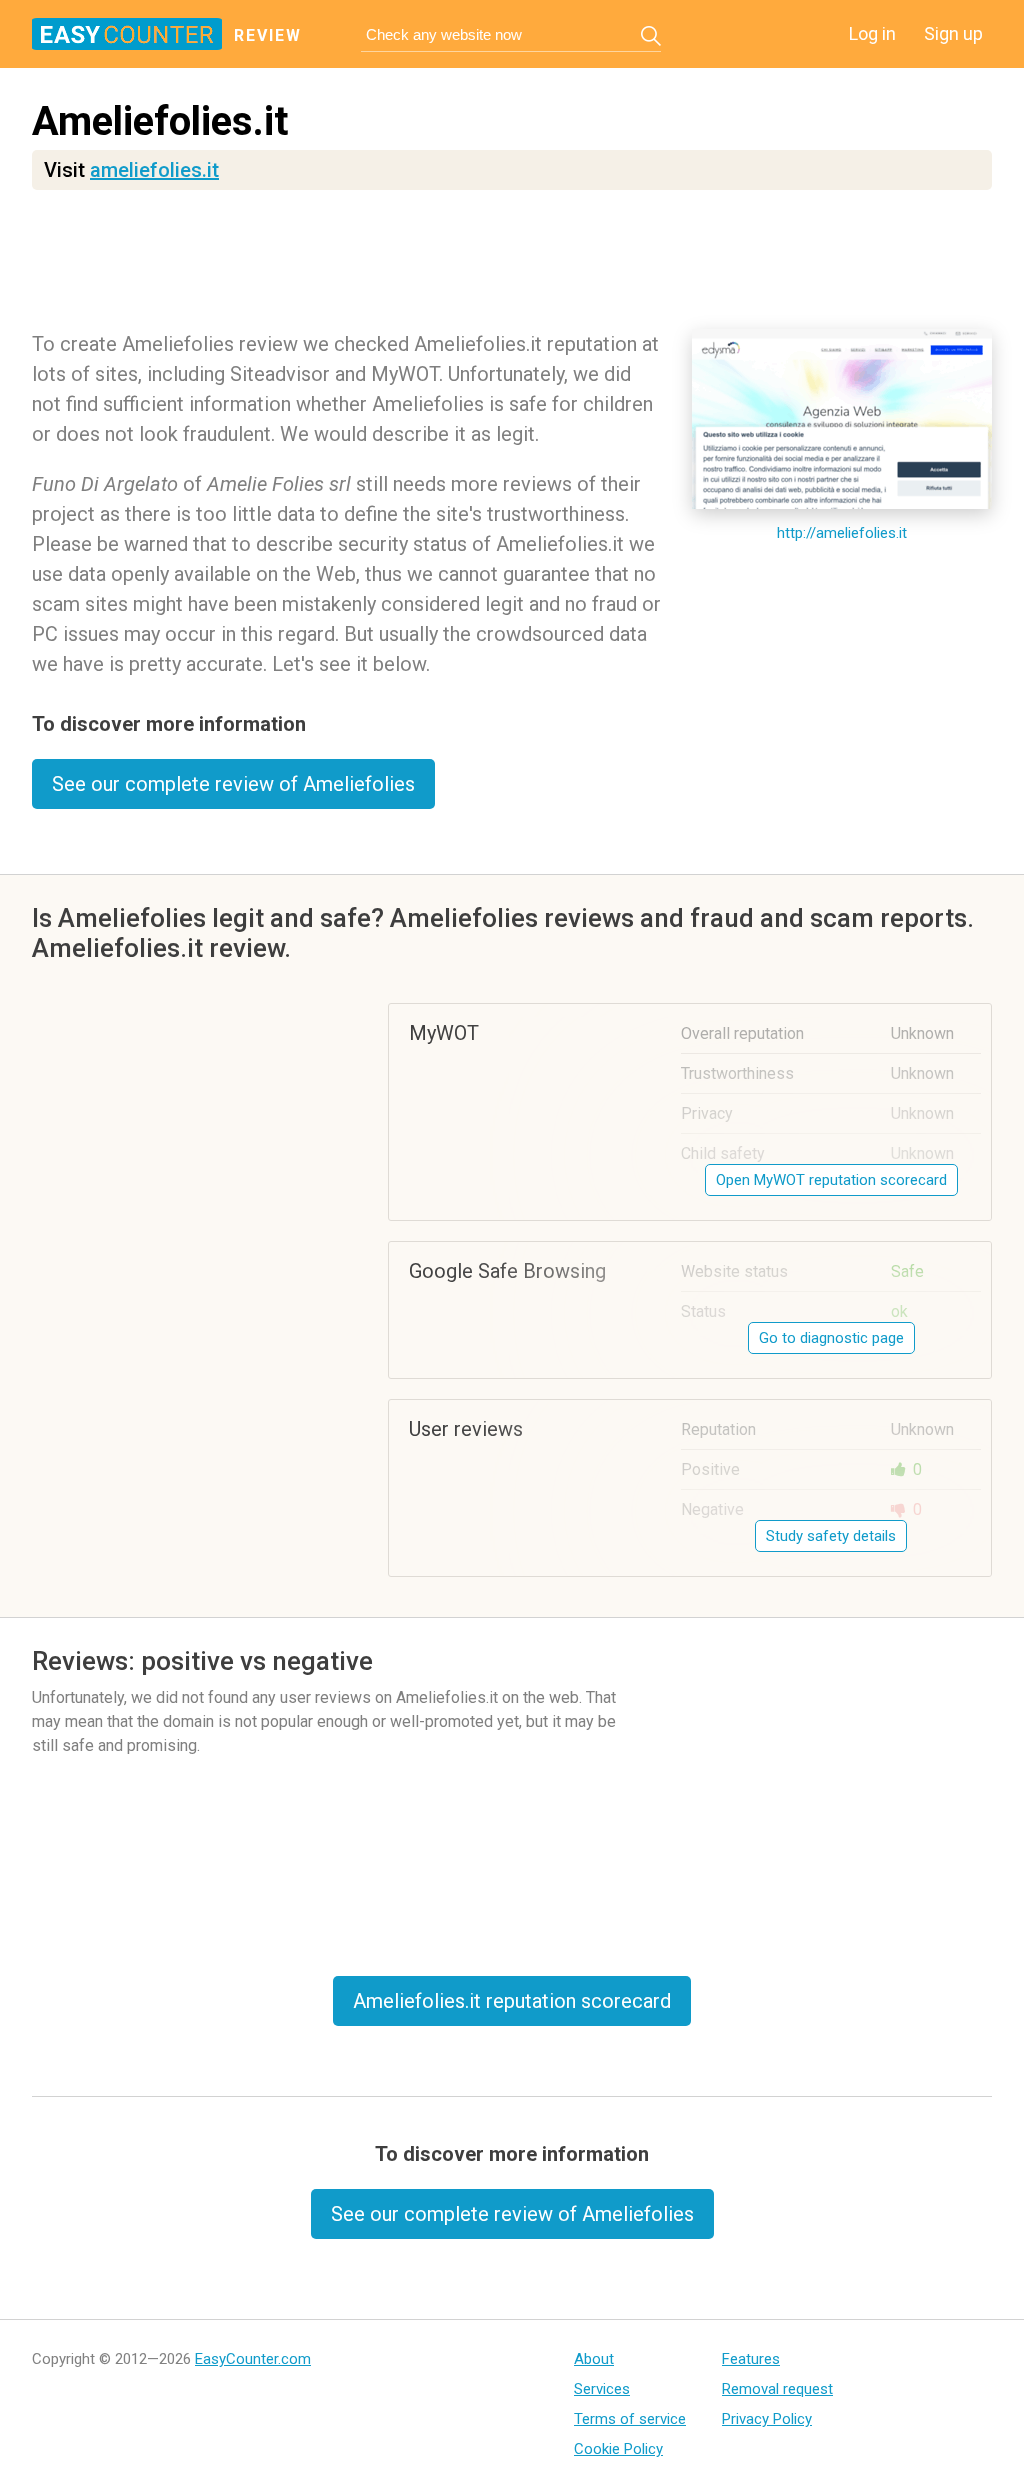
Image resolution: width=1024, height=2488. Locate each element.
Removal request (777, 2389)
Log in (872, 33)
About (594, 2359)
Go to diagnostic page (831, 1338)
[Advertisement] (512, 265)
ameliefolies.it (154, 170)
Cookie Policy (618, 2449)
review (268, 35)
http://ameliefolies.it (842, 533)
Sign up (953, 33)
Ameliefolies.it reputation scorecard (512, 2001)
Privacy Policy (767, 2419)
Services (602, 2389)
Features (751, 2359)
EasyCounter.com (253, 2359)
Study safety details (831, 1536)
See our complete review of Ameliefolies (233, 784)
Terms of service (630, 2419)
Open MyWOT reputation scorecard (831, 1180)
